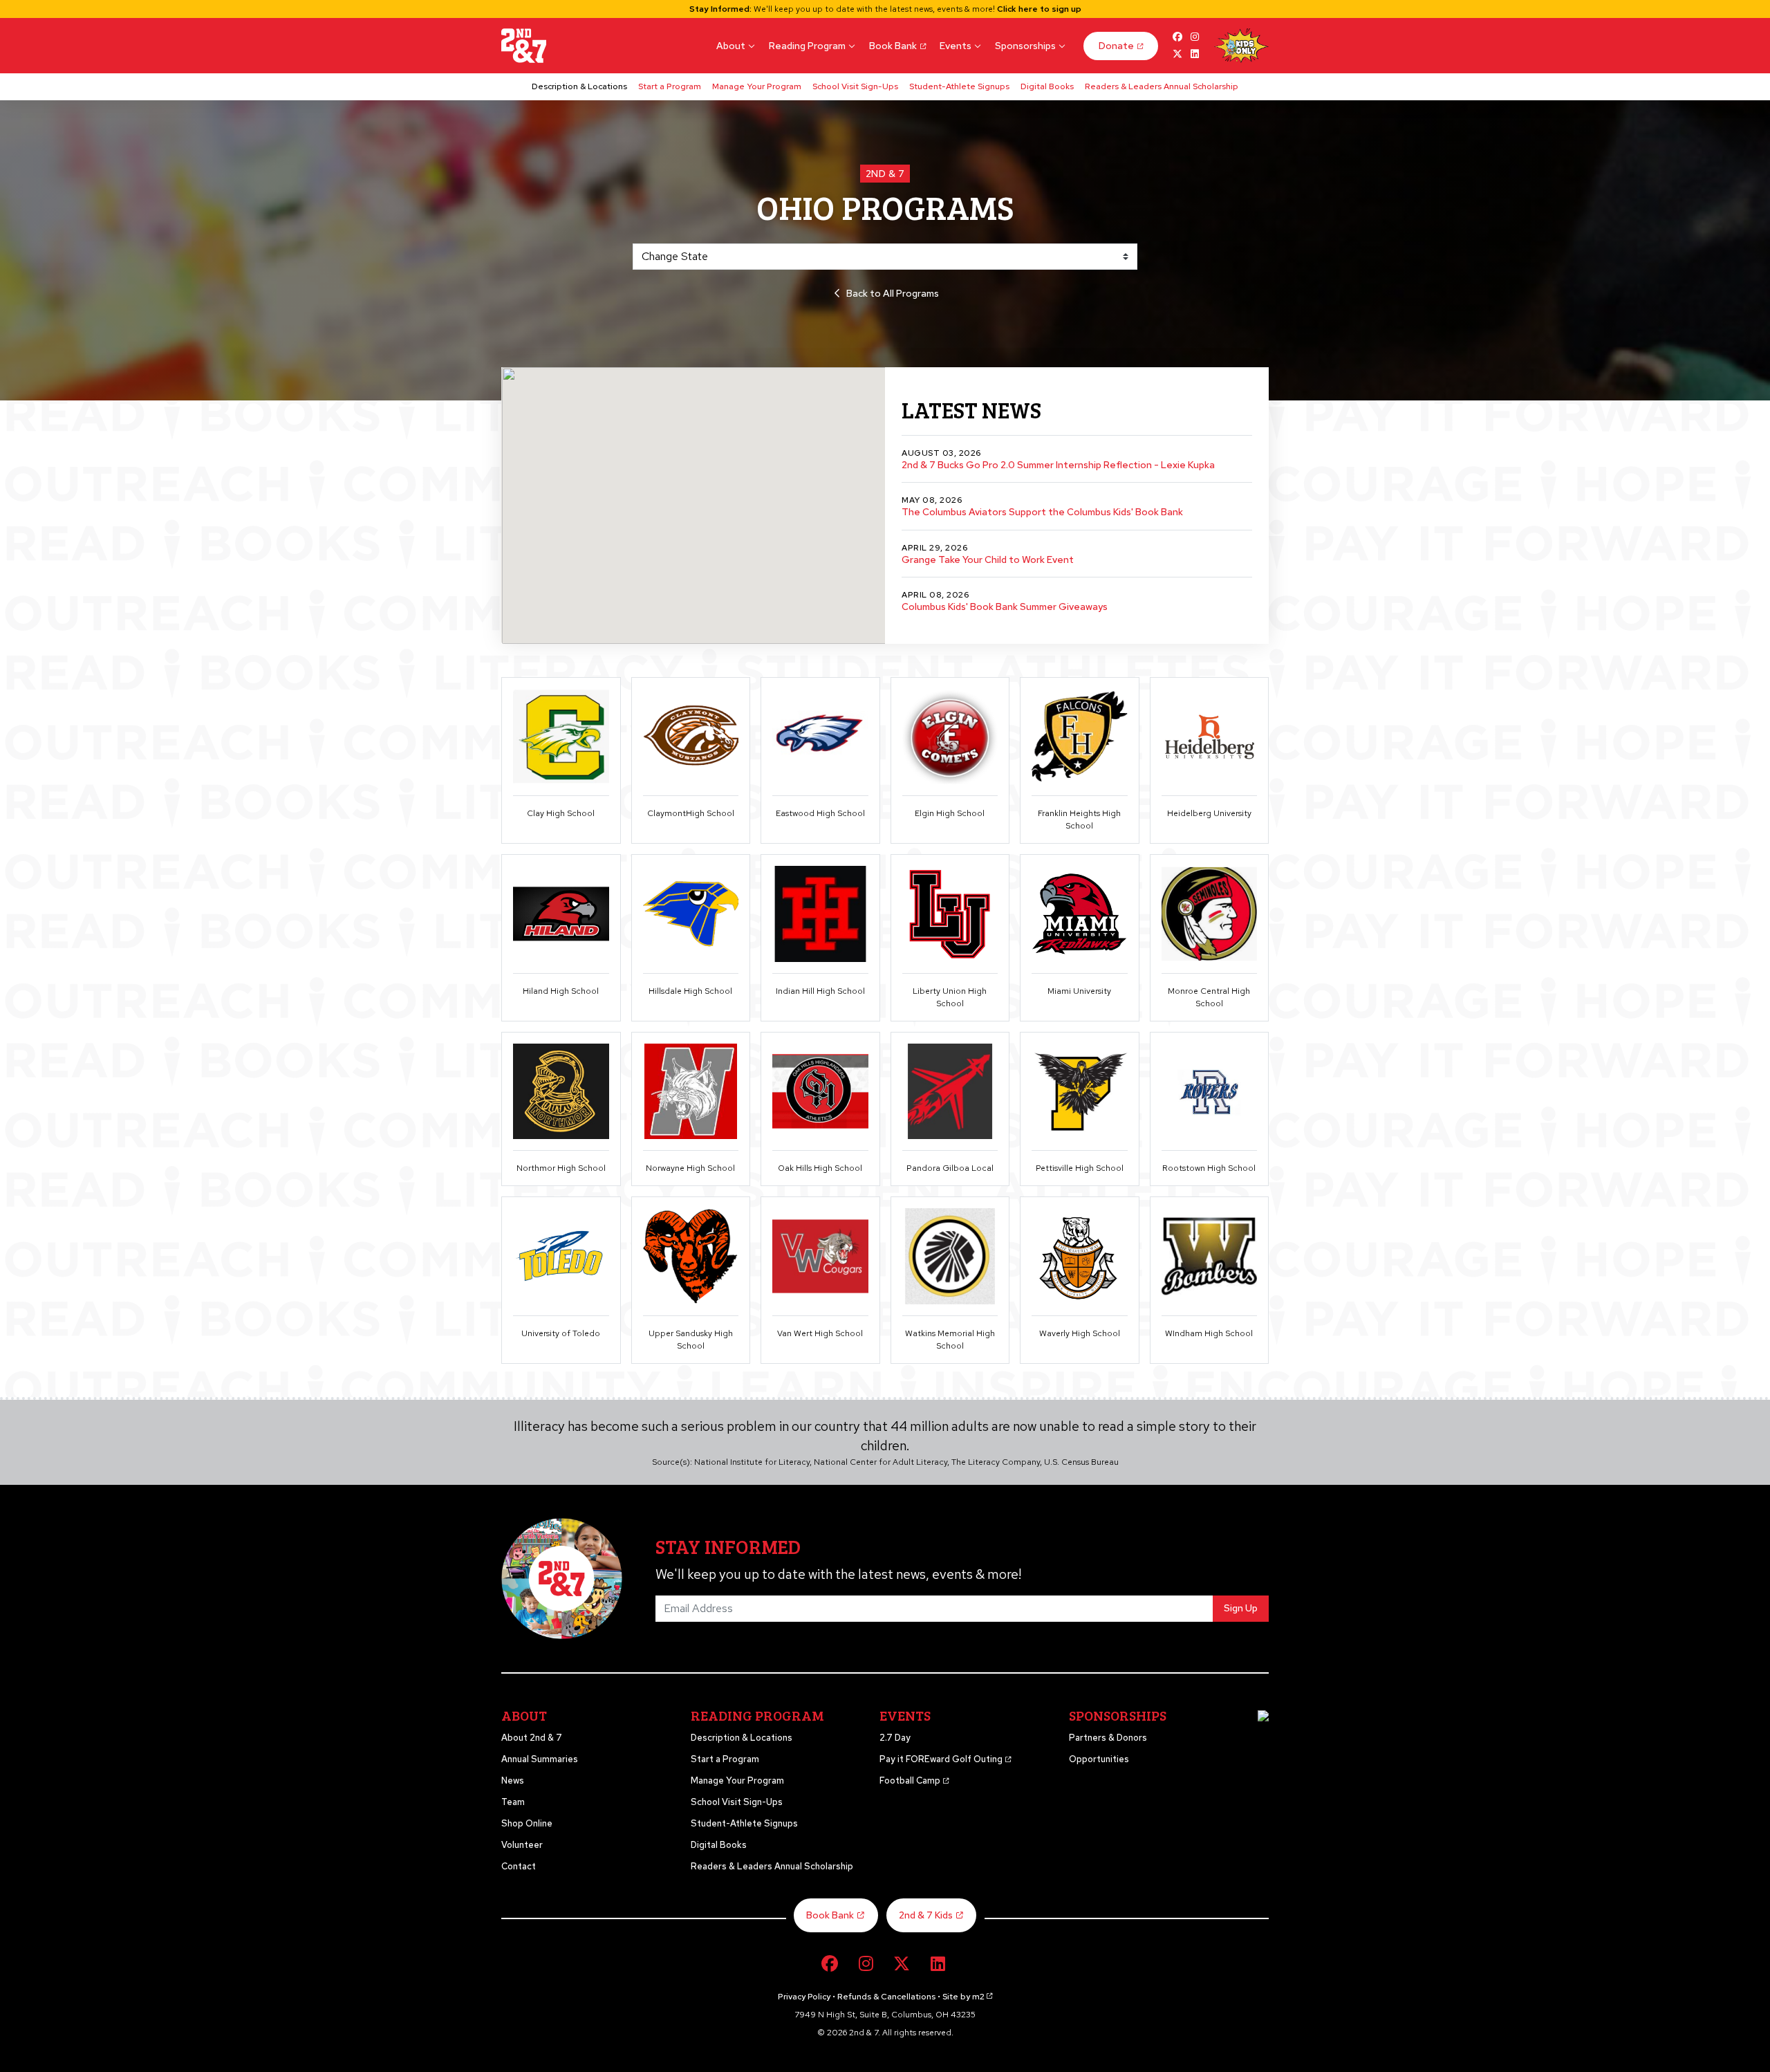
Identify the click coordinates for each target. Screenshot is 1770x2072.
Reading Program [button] (807, 46)
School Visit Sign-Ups (855, 86)
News (513, 1780)
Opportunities (1099, 1759)
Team (513, 1802)
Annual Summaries (540, 1759)
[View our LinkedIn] (1194, 54)
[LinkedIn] (938, 1964)
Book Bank (893, 46)
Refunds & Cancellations (886, 1997)
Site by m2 (963, 1997)
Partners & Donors (1108, 1738)
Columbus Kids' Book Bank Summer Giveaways (1005, 607)
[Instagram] (866, 1964)
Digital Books (1047, 86)
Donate (1116, 46)
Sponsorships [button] (1025, 46)
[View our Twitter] (1178, 54)
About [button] (731, 46)
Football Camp (911, 1780)
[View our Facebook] (1178, 37)
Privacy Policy (804, 1997)
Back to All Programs (893, 293)
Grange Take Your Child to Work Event (988, 559)
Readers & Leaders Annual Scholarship (1162, 86)
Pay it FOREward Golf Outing (942, 1759)
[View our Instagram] (1194, 37)
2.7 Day (895, 1738)
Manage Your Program (757, 86)
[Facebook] (830, 1964)
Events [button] (956, 46)
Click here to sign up (1039, 9)
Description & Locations (579, 86)
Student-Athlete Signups (959, 86)
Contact (519, 1866)
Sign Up (1241, 1608)
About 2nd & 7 (532, 1738)
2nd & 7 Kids (926, 1915)
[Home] (524, 46)
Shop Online (527, 1823)
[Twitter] (902, 1964)
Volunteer (522, 1845)
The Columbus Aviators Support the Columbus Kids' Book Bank (1042, 512)
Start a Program (670, 86)
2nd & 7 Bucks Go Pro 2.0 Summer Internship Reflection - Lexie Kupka (1058, 465)
